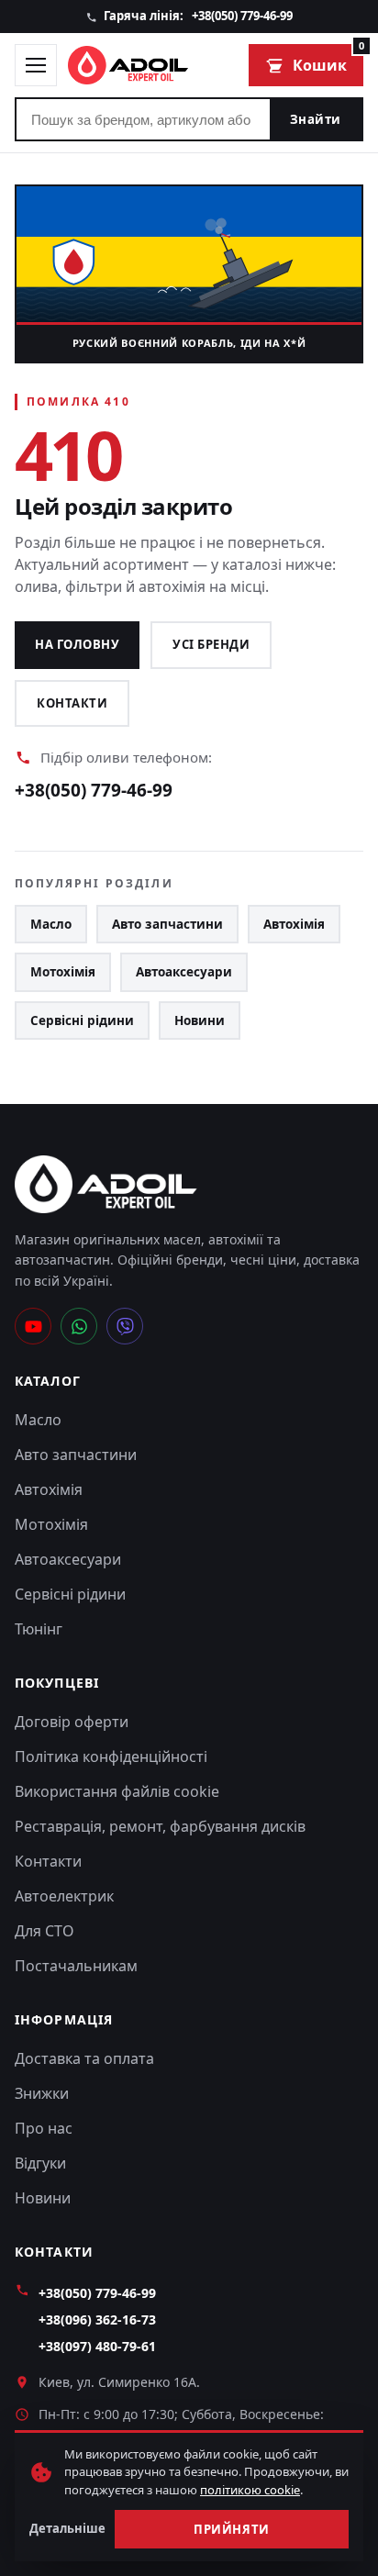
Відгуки (40, 2163)
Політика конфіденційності (111, 1756)
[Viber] (125, 1326)
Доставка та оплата (84, 2058)
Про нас (44, 2128)
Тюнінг (39, 1629)
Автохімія (294, 924)
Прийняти (231, 2529)
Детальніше (67, 2528)
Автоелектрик (64, 1896)
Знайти (316, 119)
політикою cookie (250, 2490)
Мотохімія (63, 972)
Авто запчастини (167, 924)
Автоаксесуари (184, 972)
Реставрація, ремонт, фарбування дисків (160, 1826)
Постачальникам (76, 1966)
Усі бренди (211, 644)
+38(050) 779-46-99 (242, 16)
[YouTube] (33, 1326)
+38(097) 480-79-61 (97, 2346)
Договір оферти (72, 1722)
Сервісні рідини (82, 1020)
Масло (51, 924)
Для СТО (44, 1931)
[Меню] (36, 65)
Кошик (328, 60)
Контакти (72, 703)
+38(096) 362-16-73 (97, 2320)
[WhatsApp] (79, 1326)
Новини (200, 1020)
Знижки (42, 2093)
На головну (77, 644)
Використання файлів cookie (117, 1791)
